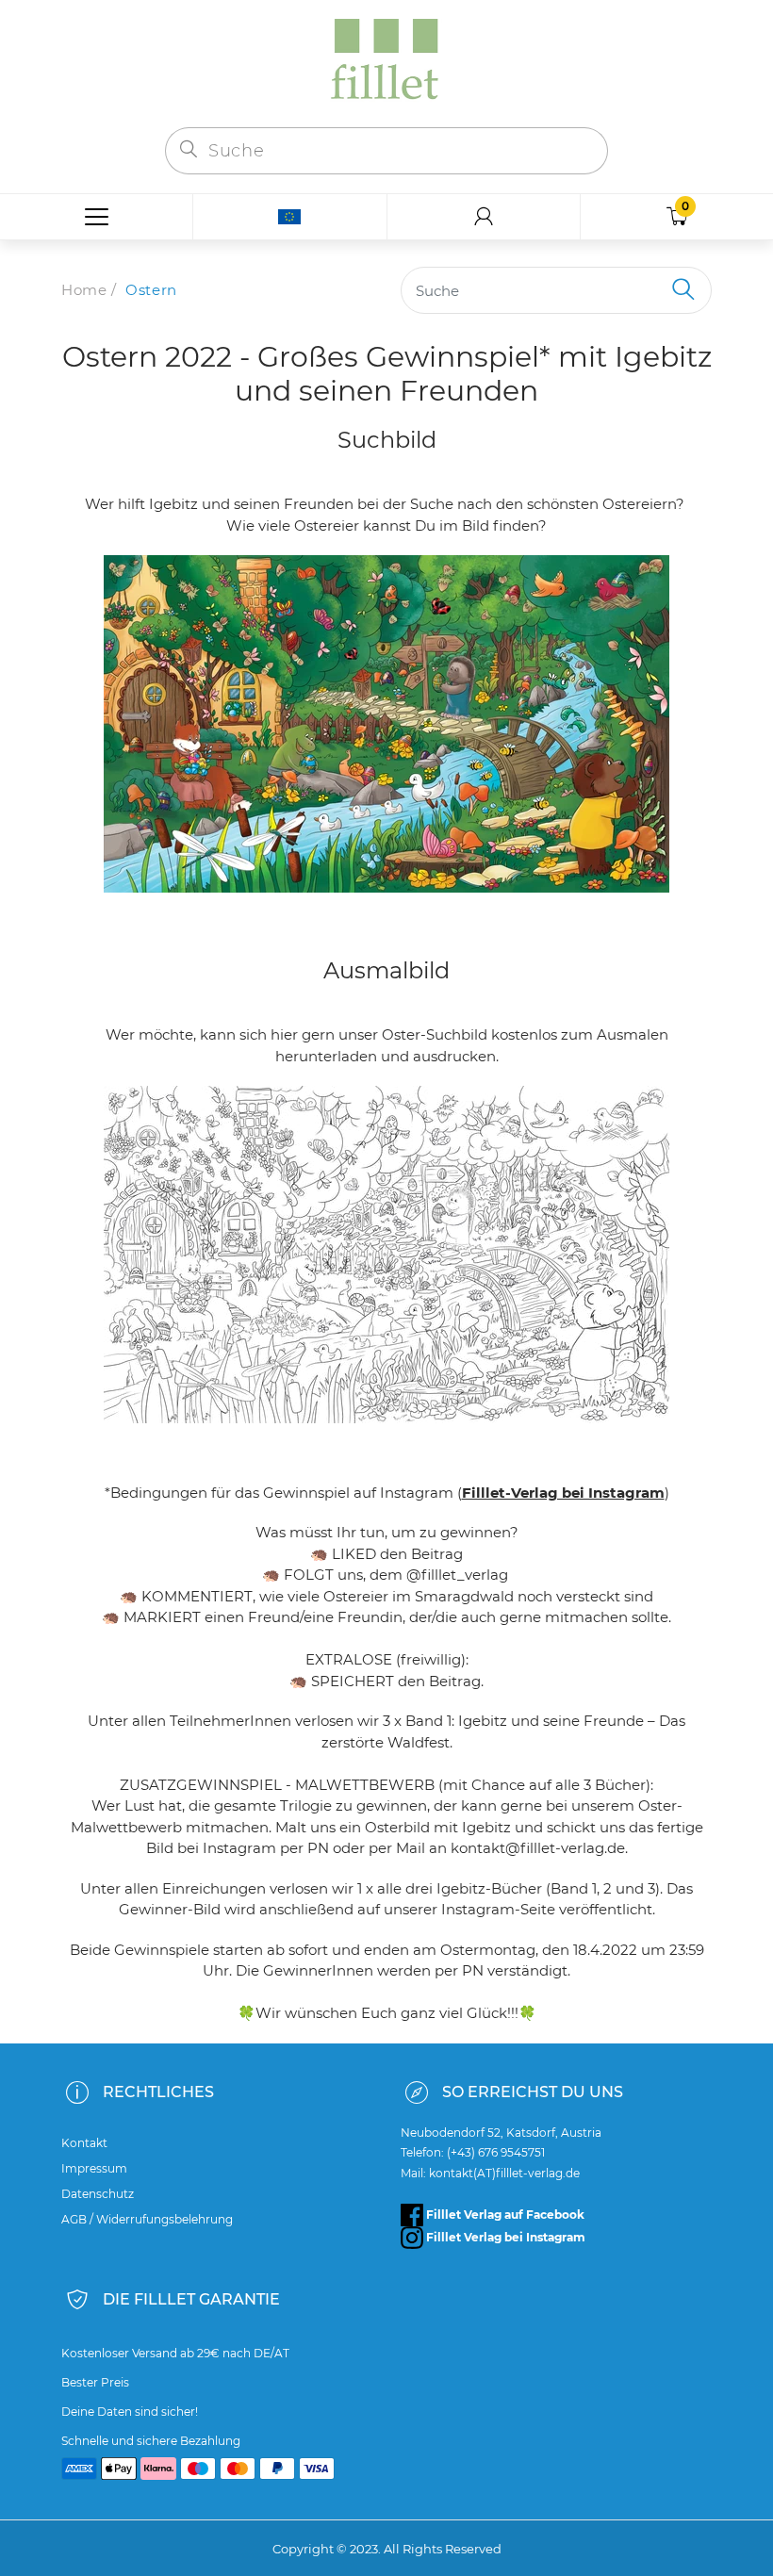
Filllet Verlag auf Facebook (504, 2215)
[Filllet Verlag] (386, 62)
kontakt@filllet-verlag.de (538, 1848)
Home (84, 290)
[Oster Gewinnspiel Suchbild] (386, 724)
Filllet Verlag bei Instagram (504, 2237)
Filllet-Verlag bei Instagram (563, 1493)
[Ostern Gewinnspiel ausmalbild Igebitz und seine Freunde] (386, 1255)
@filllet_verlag (457, 1575)
